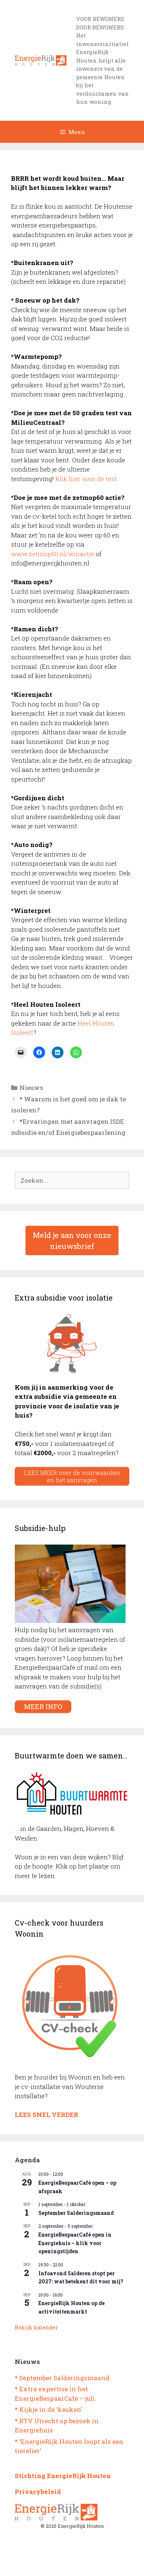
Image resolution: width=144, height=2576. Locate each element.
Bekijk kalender (36, 2327)
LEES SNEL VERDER (47, 2115)
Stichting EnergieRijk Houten (63, 2476)
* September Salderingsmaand (62, 2378)
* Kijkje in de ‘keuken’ (48, 2409)
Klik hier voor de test (86, 479)
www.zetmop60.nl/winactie (53, 554)
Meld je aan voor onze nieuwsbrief (72, 1241)
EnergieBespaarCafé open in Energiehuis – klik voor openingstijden (75, 2243)
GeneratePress (102, 2564)
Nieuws (31, 1088)
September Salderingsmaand (76, 2213)
